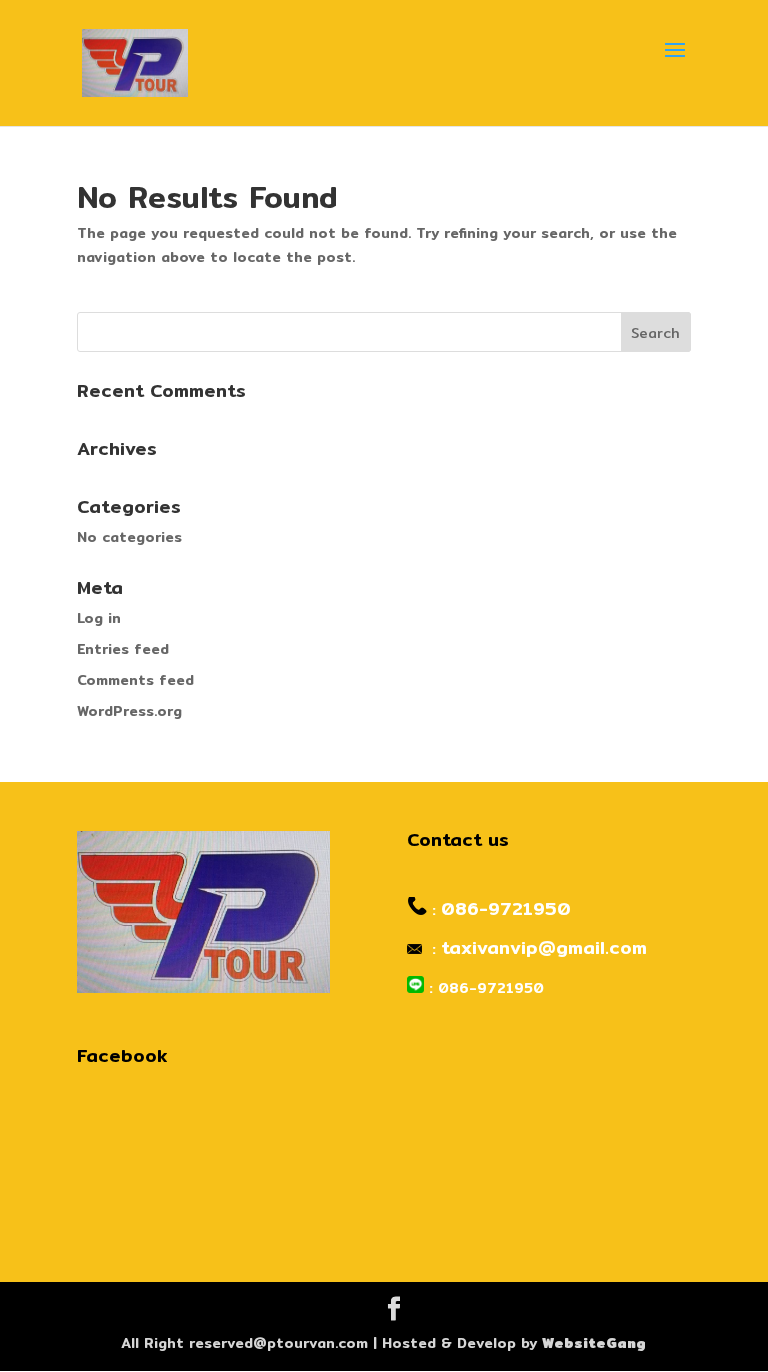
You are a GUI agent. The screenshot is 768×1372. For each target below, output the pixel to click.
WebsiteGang (594, 1343)
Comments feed (135, 680)
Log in (99, 618)
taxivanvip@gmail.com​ (544, 947)
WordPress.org (129, 711)
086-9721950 (506, 908)
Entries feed (123, 649)
